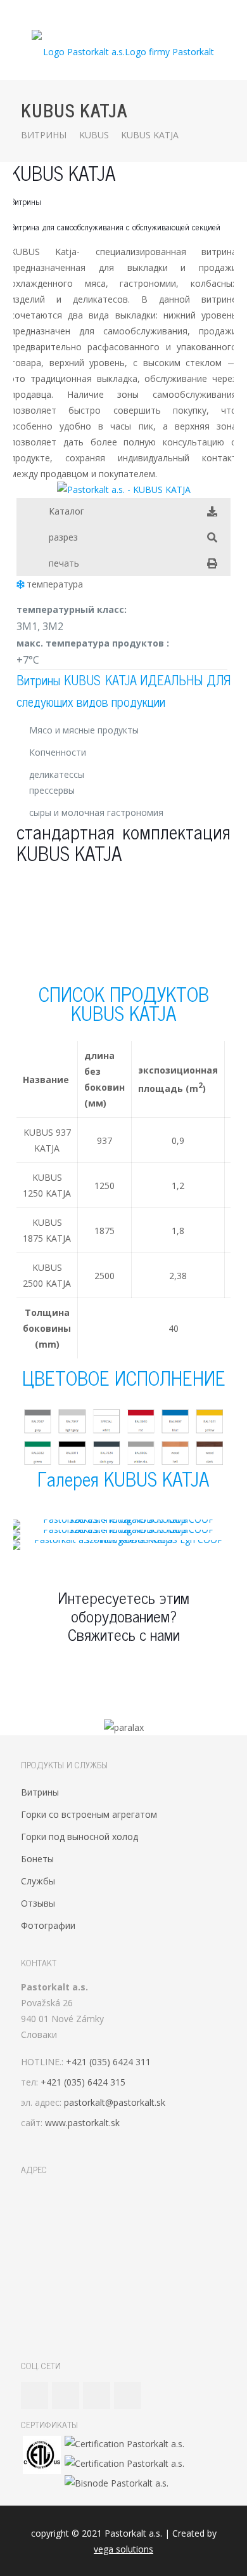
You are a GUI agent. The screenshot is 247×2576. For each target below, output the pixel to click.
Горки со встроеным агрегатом (89, 1814)
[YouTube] (116, 13)
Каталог (66, 511)
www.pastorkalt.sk (82, 2123)
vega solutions (123, 2549)
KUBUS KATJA (150, 135)
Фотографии (48, 1925)
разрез (63, 537)
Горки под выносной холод (79, 1837)
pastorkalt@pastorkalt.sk (115, 2102)
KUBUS (94, 135)
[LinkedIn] (132, 13)
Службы (38, 1881)
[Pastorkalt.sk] (123, 51)
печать (64, 563)
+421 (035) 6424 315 (83, 2082)
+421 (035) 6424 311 (108, 2062)
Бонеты (37, 1859)
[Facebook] (99, 13)
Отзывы (38, 1903)
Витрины (44, 135)
